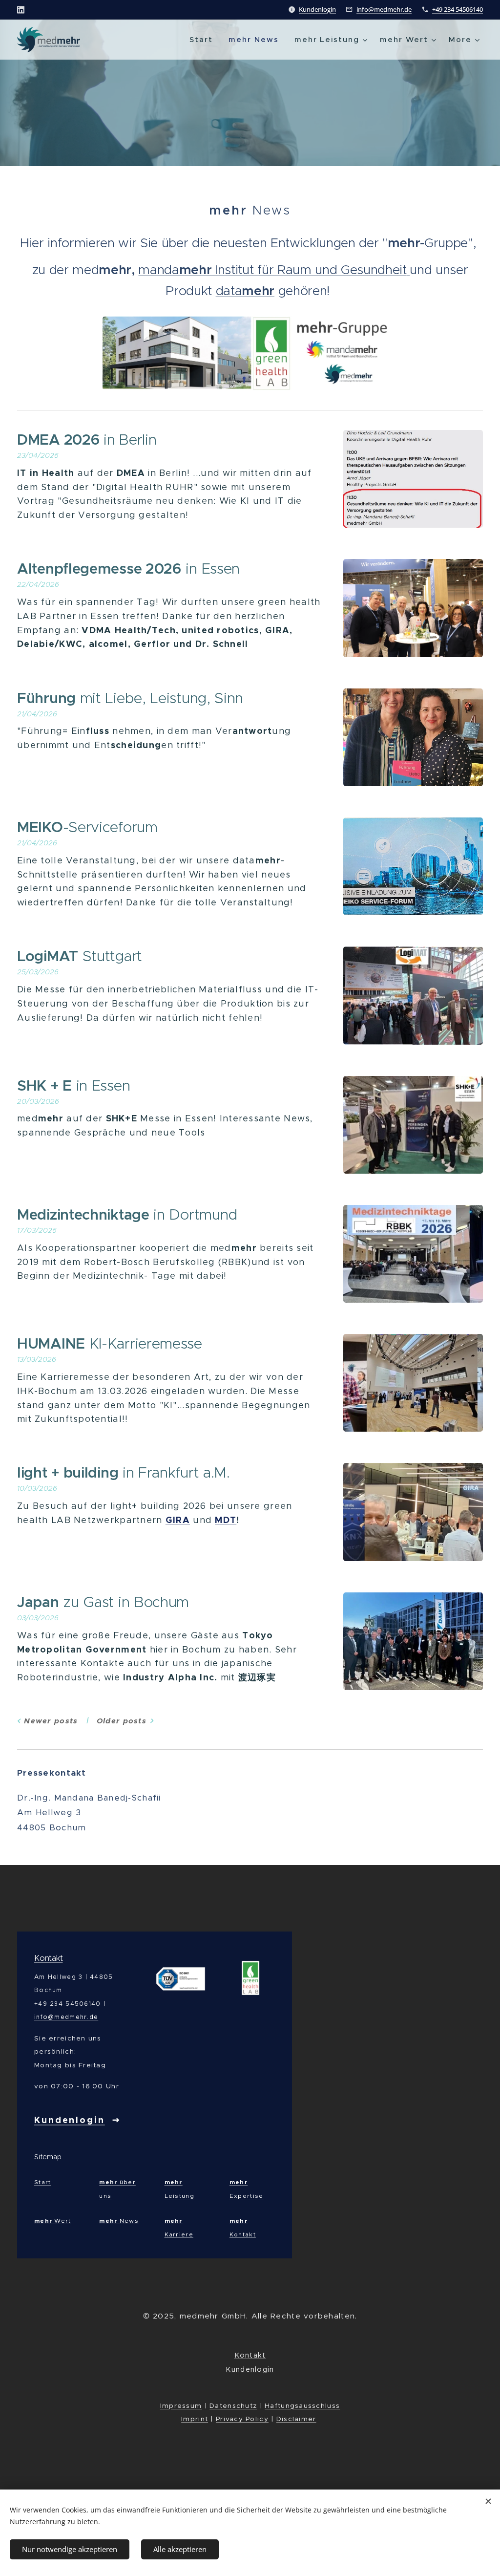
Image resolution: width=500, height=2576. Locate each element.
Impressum (181, 2406)
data (229, 291)
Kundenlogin (317, 9)
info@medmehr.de (384, 9)
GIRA (178, 1520)
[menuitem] (204, 40)
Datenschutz (233, 2406)
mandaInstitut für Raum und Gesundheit (272, 270)
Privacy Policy (242, 2419)
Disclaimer (296, 2419)
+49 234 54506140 (458, 9)
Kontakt (48, 1958)
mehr (258, 291)
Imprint (195, 2419)
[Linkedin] (21, 10)
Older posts (122, 1721)
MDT (226, 1520)
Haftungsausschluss (302, 2406)
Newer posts (51, 1721)
